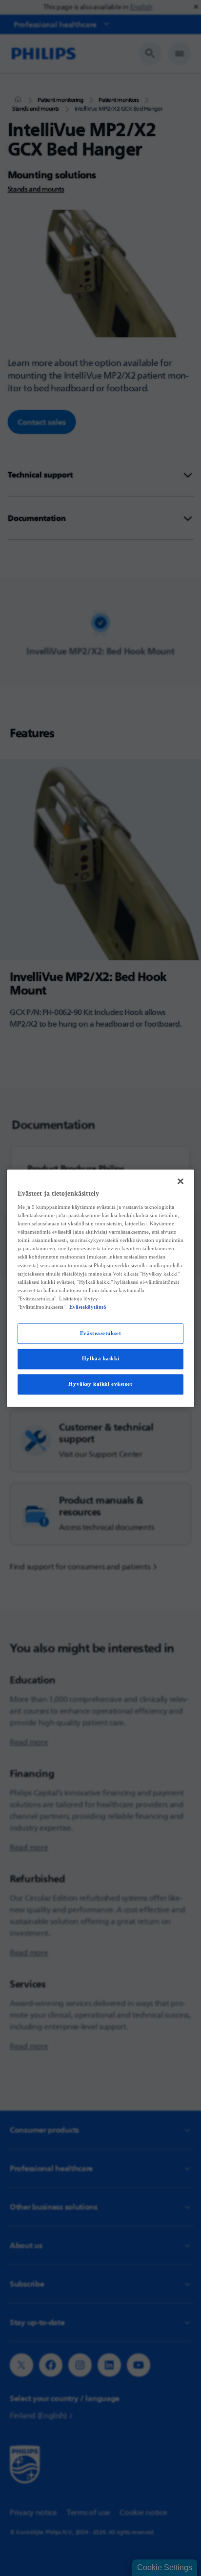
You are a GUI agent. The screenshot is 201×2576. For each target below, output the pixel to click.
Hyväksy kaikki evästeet (100, 1384)
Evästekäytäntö (88, 1307)
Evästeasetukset (101, 1333)
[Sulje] (181, 1181)
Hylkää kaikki (100, 1358)
